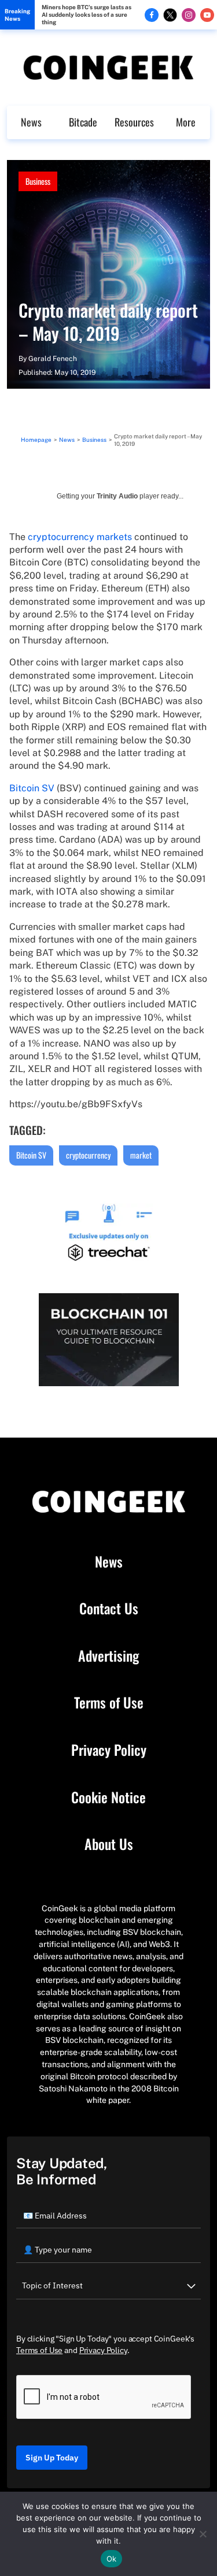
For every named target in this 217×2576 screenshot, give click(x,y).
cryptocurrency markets (80, 537)
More (186, 122)
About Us (109, 1844)
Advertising (108, 1656)
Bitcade (83, 122)
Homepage (36, 440)
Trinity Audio (117, 496)
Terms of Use (109, 1703)
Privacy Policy (109, 1750)
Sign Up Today (52, 2458)
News (31, 122)
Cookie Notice (108, 1797)
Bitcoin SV (32, 788)
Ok (112, 2559)
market (141, 1155)
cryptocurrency (88, 1155)
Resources (134, 122)
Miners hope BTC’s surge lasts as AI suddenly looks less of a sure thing (87, 14)
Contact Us (109, 1609)
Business (38, 181)
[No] (203, 2534)
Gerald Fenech (53, 359)
